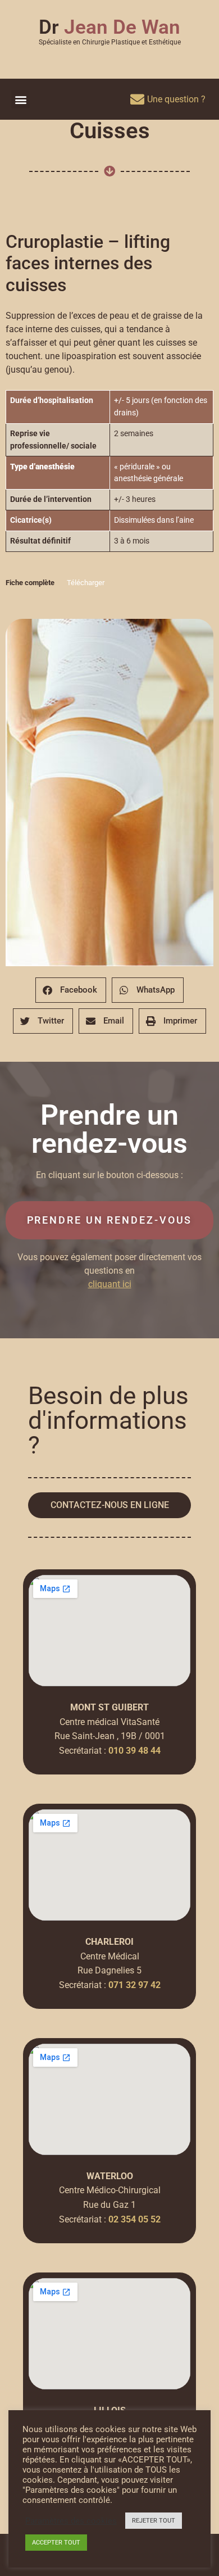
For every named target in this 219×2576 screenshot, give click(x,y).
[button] (20, 99)
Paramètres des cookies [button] (71, 2521)
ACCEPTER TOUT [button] (56, 2543)
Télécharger (86, 583)
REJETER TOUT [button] (154, 2521)
